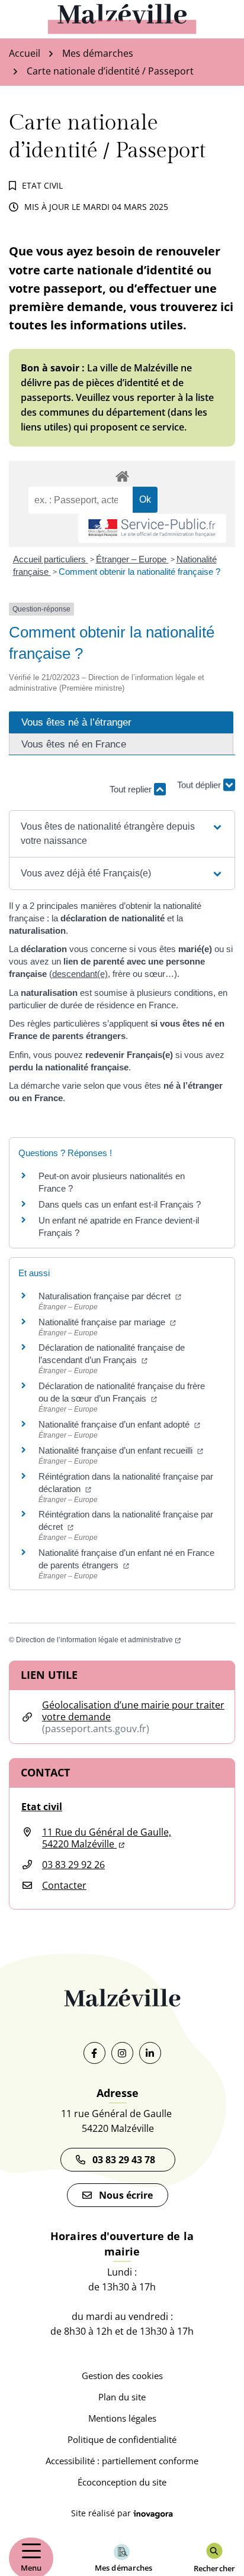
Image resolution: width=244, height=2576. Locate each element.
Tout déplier (200, 784)
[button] (122, 834)
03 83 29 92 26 (73, 1865)
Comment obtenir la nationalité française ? (139, 572)
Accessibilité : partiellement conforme (122, 2461)
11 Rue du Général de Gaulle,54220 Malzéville (107, 1838)
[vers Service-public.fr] (152, 528)
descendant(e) (80, 974)
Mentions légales (122, 2418)
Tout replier (132, 789)
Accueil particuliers (51, 559)
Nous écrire (126, 2195)
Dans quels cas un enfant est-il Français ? (120, 1204)
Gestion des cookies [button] (122, 2376)
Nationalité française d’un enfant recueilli (121, 1450)
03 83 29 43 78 (126, 2160)
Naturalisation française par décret (110, 1296)
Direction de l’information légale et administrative (98, 1640)
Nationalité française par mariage (107, 1322)
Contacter (64, 1885)
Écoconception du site (122, 2482)
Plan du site (122, 2397)
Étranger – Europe (132, 559)
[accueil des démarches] (122, 474)
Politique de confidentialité (122, 2439)
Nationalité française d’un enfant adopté (119, 1424)
